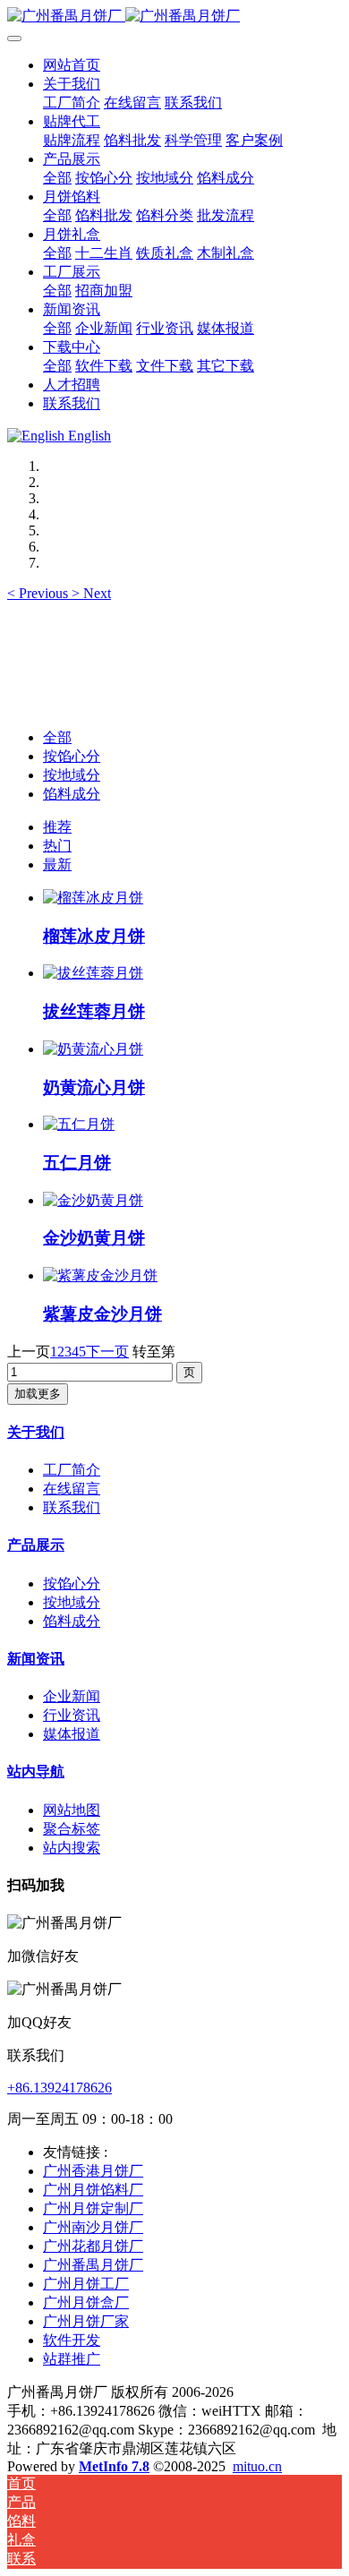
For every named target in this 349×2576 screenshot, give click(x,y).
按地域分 (72, 775)
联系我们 (72, 1507)
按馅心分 (72, 756)
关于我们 (36, 1432)
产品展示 (36, 1545)
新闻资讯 (36, 1659)
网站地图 (72, 1810)
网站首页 (72, 65)
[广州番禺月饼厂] (174, 17)
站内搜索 (72, 1848)
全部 (57, 178)
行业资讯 (72, 1715)
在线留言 (72, 1489)
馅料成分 (72, 794)
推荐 (57, 827)
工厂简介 (72, 1470)
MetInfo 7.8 (114, 2466)
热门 (57, 846)
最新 (57, 864)
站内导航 (36, 1772)
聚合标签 (72, 1829)
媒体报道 (72, 1734)
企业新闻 (72, 1696)
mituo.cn (257, 2466)
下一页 (107, 1352)
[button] (39, 593)
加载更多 (38, 1394)
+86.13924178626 (60, 2088)
